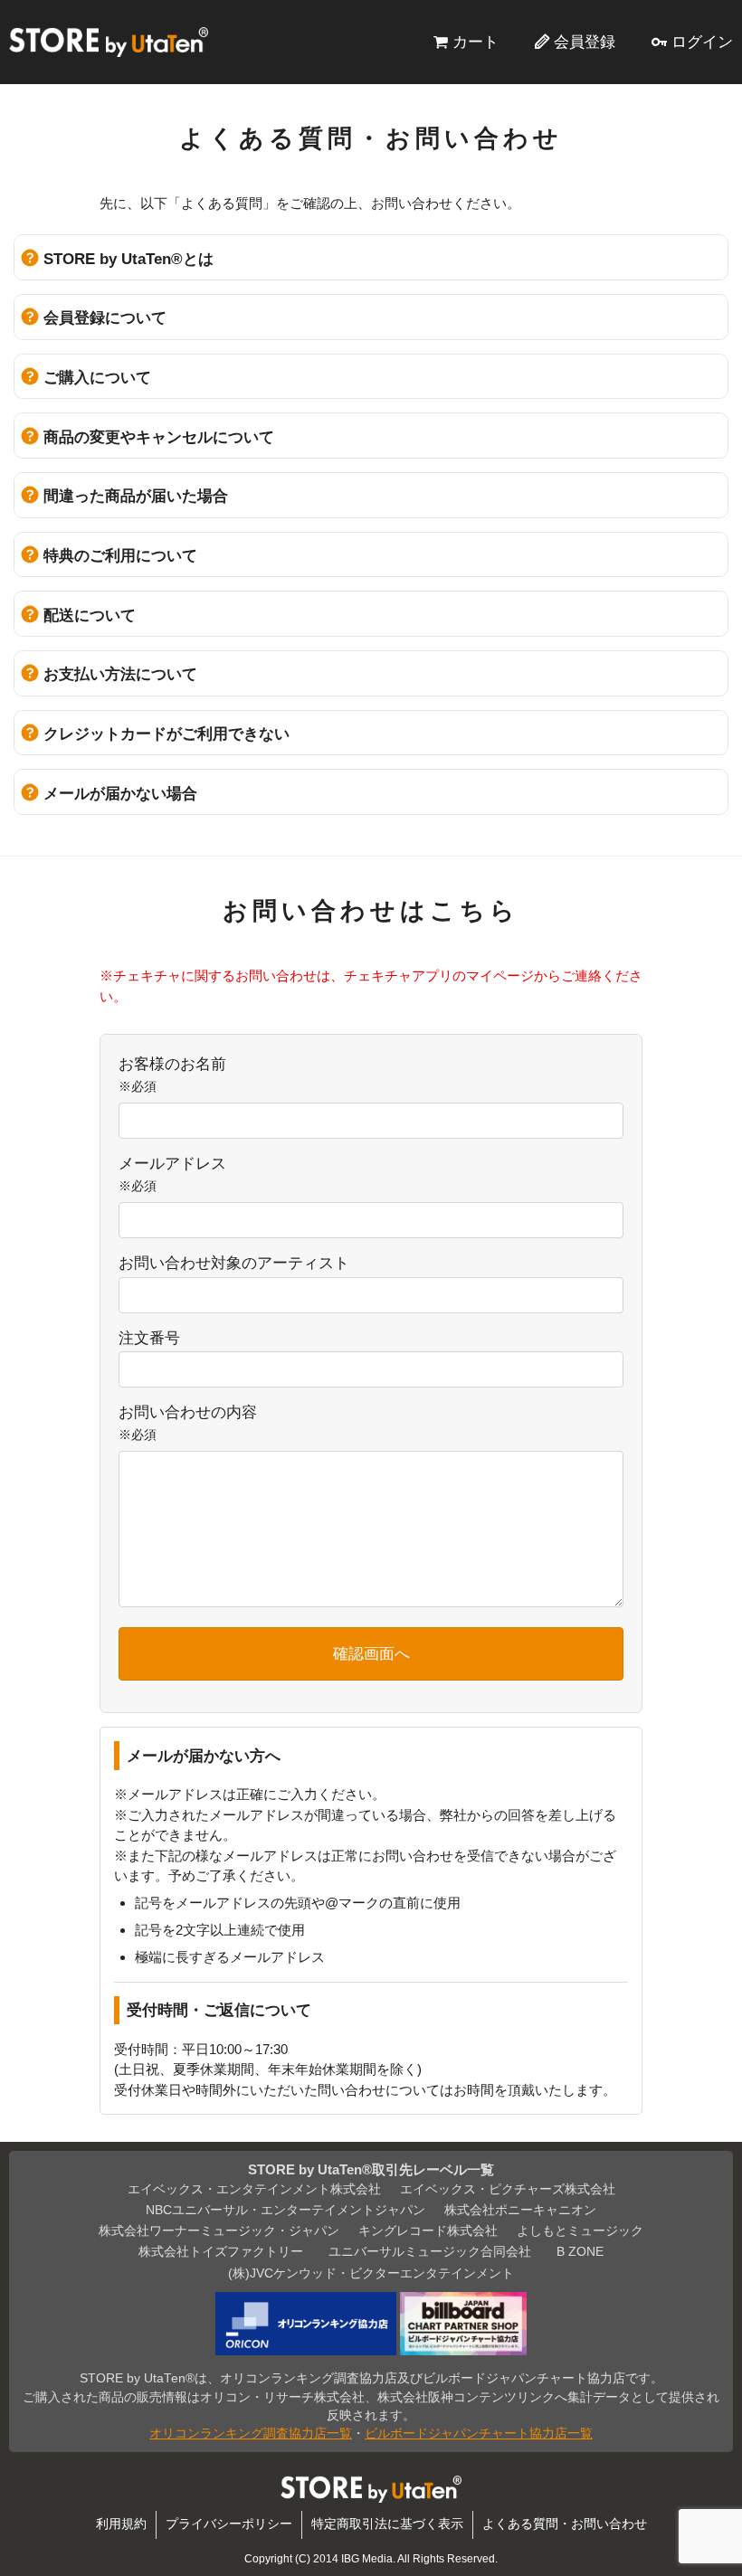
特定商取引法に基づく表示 (387, 2524)
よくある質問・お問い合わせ (565, 2524)
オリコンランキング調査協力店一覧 (251, 2434)
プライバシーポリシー (229, 2524)
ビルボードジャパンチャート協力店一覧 (479, 2434)
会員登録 (585, 42)
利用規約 (121, 2524)
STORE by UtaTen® (109, 42)
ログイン (702, 42)
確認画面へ (371, 1653)
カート (476, 42)
